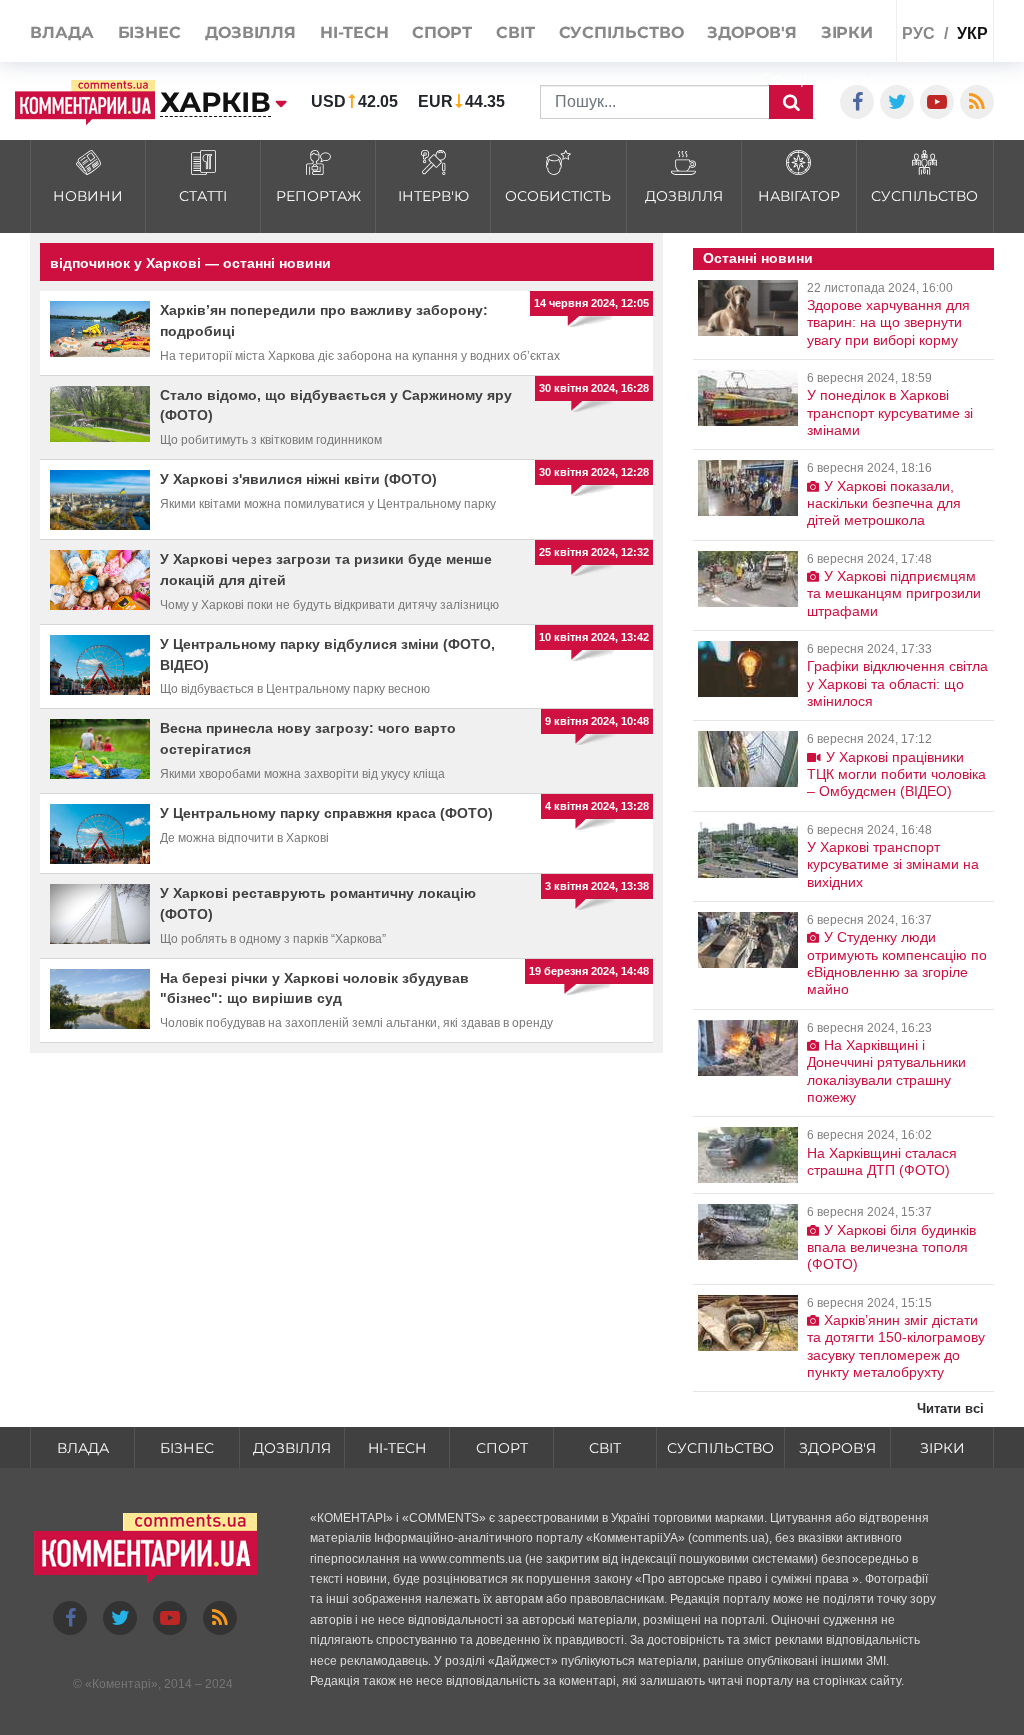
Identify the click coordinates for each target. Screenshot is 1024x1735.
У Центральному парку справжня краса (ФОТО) (326, 813)
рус (918, 33)
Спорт (502, 1448)
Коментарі (121, 1684)
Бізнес (187, 1448)
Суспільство (720, 1448)
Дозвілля (292, 1448)
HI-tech (397, 1448)
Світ (605, 1448)
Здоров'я (837, 1448)
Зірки (942, 1448)
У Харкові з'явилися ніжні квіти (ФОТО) (298, 479)
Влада (83, 1448)
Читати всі (950, 1408)
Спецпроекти (816, 79)
